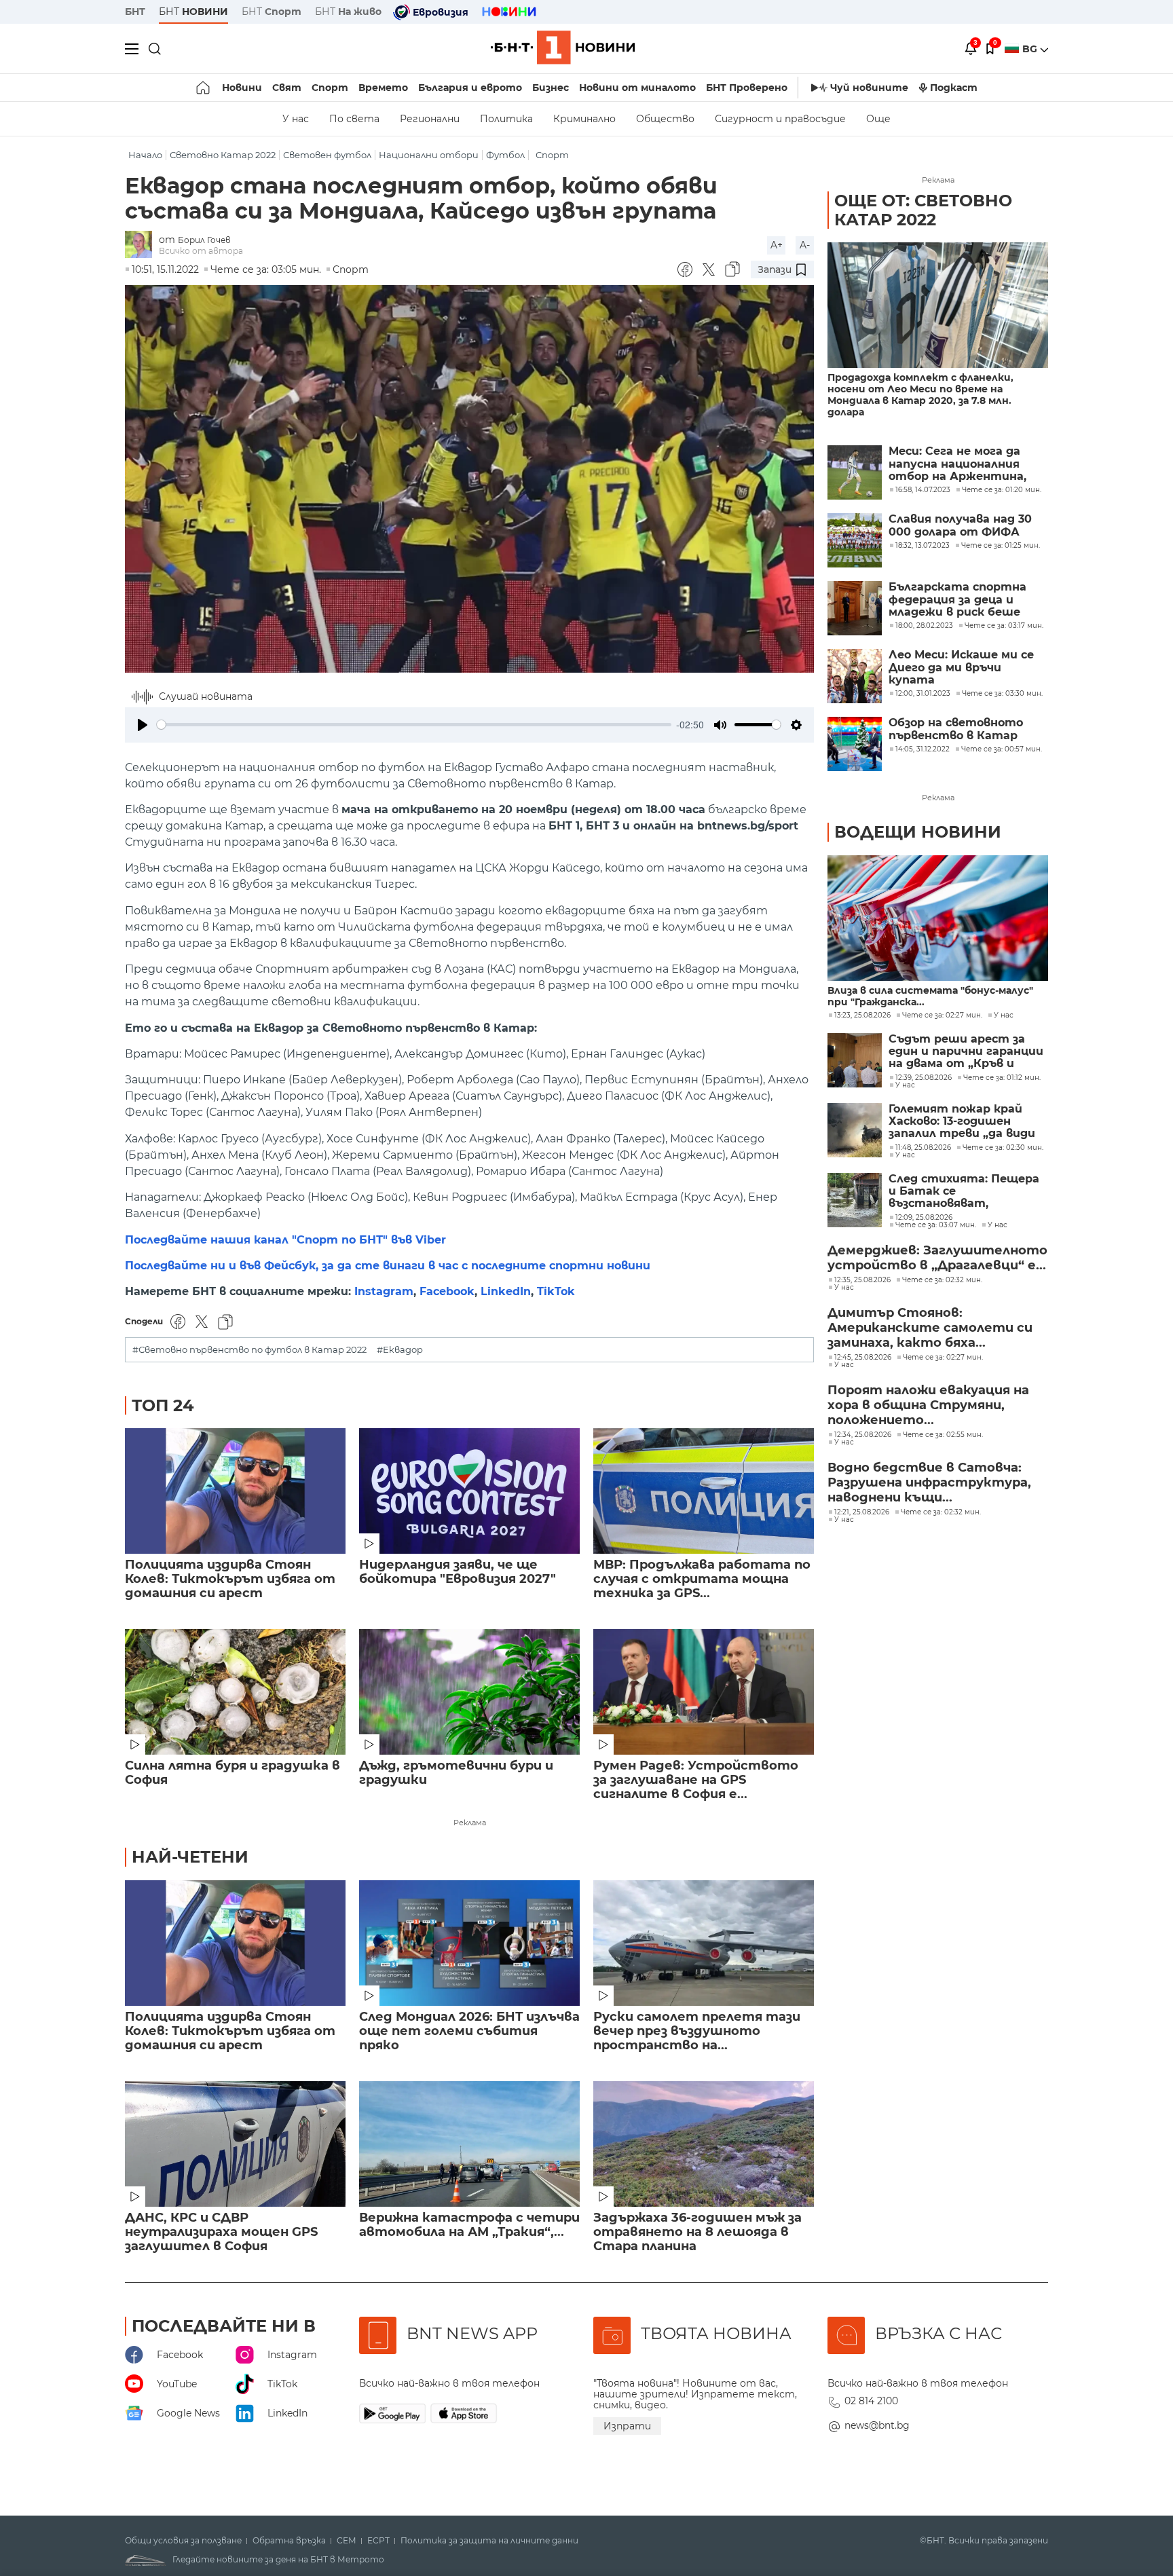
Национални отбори (429, 155)
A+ (777, 245)
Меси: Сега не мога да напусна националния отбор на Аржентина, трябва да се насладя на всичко (964, 464)
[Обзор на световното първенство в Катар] (855, 744)
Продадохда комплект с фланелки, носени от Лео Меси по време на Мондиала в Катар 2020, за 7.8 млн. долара (920, 395)
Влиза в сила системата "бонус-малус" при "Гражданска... (930, 996)
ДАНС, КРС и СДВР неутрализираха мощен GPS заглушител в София (221, 2232)
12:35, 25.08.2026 (862, 1280)
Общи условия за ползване (183, 2541)
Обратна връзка (289, 2541)
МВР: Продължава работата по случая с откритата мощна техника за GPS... (702, 1579)
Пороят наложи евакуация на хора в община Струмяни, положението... (928, 1405)
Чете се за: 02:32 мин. (942, 1280)
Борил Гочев (204, 240)
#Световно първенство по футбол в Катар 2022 (249, 1350)
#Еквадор (400, 1350)
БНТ (135, 12)
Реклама (470, 1823)
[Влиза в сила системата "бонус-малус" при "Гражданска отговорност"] (938, 918)
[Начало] (204, 88)
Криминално (584, 119)
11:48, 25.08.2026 (923, 1148)
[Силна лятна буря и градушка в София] (235, 1692)
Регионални (430, 119)
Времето (383, 88)
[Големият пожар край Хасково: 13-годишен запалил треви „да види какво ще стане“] (855, 1130)
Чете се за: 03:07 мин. (936, 1225)
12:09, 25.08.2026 (924, 1218)
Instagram (384, 1291)
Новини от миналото (637, 88)
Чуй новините (869, 88)
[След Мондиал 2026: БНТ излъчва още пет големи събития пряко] (469, 1943)
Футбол (505, 155)
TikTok (556, 1291)
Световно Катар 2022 (223, 155)
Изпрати (627, 2426)
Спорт (330, 88)
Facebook (447, 1291)
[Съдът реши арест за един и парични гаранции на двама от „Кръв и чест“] (855, 1060)
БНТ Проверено (747, 88)
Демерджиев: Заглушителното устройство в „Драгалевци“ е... (937, 1258)
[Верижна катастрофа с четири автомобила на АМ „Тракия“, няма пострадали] (469, 2144)
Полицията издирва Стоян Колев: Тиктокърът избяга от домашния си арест (230, 1579)
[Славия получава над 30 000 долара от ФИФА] (855, 540)
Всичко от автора (201, 251)
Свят (287, 88)
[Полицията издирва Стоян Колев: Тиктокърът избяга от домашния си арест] (235, 1491)
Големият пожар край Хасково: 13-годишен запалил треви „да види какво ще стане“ (962, 1122)
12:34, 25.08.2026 (863, 1435)
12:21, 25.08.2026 (862, 1512)
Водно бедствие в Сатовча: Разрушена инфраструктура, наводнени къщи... (929, 1482)
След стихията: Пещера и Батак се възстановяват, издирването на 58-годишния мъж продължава (964, 1192)
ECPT (378, 2541)
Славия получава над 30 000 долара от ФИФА (960, 525)
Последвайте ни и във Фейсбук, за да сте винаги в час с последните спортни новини (388, 1266)
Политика (506, 119)
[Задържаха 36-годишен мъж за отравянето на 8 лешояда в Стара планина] (704, 2144)
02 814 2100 (871, 2401)
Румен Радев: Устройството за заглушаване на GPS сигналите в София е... (696, 1780)
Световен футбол (327, 155)
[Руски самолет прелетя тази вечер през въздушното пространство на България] (704, 1943)
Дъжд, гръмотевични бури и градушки (456, 1773)
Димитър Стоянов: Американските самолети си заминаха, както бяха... (930, 1328)
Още (878, 119)
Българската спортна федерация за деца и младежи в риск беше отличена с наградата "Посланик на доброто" (960, 600)
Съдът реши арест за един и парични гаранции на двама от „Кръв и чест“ (966, 1052)
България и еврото (470, 88)
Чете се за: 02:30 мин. (1003, 1148)
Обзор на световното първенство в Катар (956, 729)
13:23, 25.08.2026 (862, 1015)
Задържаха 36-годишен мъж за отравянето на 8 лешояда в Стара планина (697, 2232)
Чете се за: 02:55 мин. (943, 1435)
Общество (665, 119)
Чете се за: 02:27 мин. (942, 1015)
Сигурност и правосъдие (780, 119)
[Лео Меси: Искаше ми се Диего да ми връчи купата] (855, 676)
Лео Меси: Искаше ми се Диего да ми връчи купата (961, 668)
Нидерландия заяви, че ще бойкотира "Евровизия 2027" (458, 1572)
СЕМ (347, 2541)
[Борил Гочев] (142, 245)
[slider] (414, 725)
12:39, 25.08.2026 (924, 1078)
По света (354, 119)
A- (805, 245)
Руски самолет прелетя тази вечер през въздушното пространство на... (697, 2031)
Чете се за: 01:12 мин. (1002, 1078)
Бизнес (551, 88)
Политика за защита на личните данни (489, 2541)
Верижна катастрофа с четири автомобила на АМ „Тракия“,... (469, 2225)
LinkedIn (506, 1291)
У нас (296, 119)
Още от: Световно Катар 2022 (923, 210)
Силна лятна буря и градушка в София (232, 1773)
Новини (242, 88)
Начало (145, 155)
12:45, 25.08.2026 (863, 1358)
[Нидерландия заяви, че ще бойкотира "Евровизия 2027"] (469, 1491)
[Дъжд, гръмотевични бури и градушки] (469, 1692)
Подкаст (954, 88)
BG (1031, 49)
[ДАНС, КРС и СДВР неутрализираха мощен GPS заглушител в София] (235, 2144)
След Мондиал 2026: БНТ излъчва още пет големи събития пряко (469, 2031)
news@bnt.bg (877, 2425)
